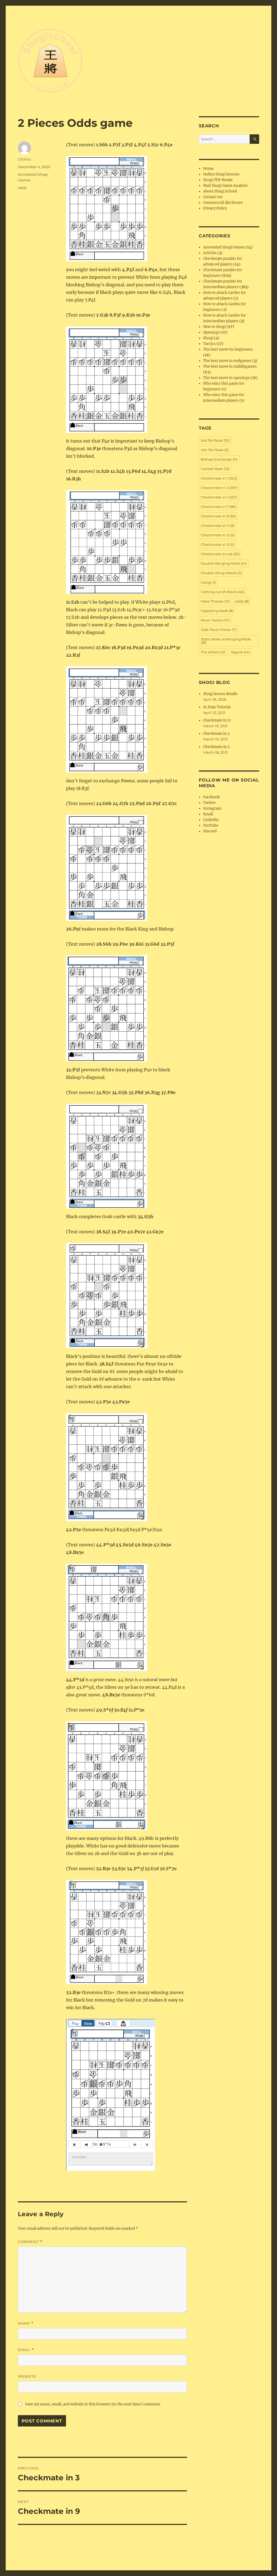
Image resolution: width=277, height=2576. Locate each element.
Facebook (211, 797)
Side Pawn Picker (219, 630)
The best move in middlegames (230, 366)
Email (26, 2350)
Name (26, 2323)
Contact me (213, 197)
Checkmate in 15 (217, 544)
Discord (210, 831)
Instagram (212, 808)
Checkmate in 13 (218, 535)
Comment (30, 2242)
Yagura (240, 652)
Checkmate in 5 (219, 497)
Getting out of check (222, 592)
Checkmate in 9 (218, 516)
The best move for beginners (228, 349)
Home (208, 169)
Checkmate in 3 (219, 488)
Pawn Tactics (215, 620)
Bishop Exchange (219, 459)
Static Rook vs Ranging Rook (226, 641)
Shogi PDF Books (218, 180)
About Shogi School (220, 191)
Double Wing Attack (221, 573)
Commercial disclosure (223, 203)
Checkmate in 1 (219, 478)
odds (22, 188)
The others (213, 652)
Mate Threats (215, 601)
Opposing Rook (217, 611)
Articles (210, 253)
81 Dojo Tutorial (217, 707)
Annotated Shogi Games (224, 247)
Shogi (208, 338)
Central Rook (215, 469)
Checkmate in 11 (217, 526)
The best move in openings (226, 378)
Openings (211, 332)
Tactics (209, 344)
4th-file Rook (215, 450)
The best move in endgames (227, 361)
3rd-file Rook (215, 440)
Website (27, 2376)
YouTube (211, 825)
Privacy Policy (215, 208)
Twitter (210, 803)
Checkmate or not (220, 554)
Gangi (208, 582)
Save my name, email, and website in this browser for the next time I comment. (93, 2404)
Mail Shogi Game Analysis (225, 186)
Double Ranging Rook (224, 563)
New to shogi (214, 327)
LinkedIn (211, 820)
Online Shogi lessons (221, 174)
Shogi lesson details (220, 694)
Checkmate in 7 (218, 507)
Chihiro (24, 159)
